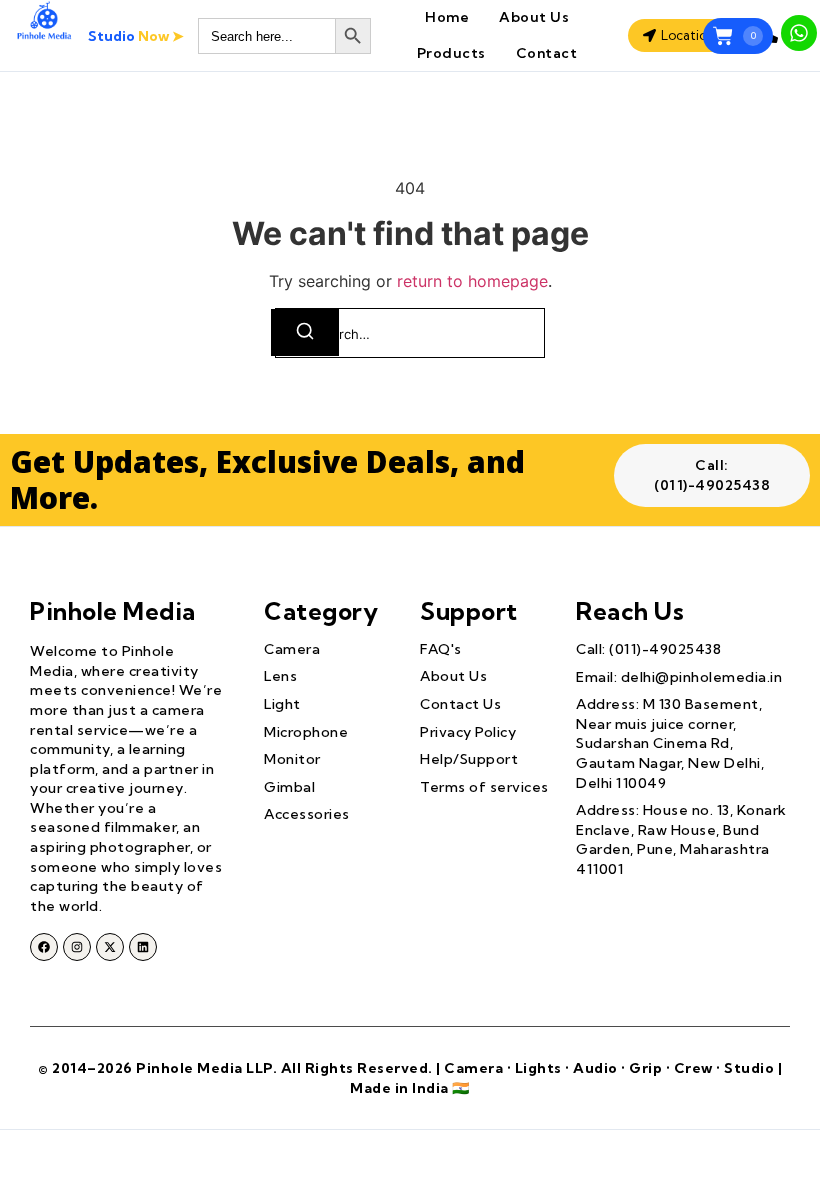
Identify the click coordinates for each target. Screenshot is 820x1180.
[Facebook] (44, 947)
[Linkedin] (143, 947)
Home (447, 17)
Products (451, 53)
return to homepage (472, 281)
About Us (534, 17)
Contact (547, 53)
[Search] (305, 332)
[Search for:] (410, 333)
